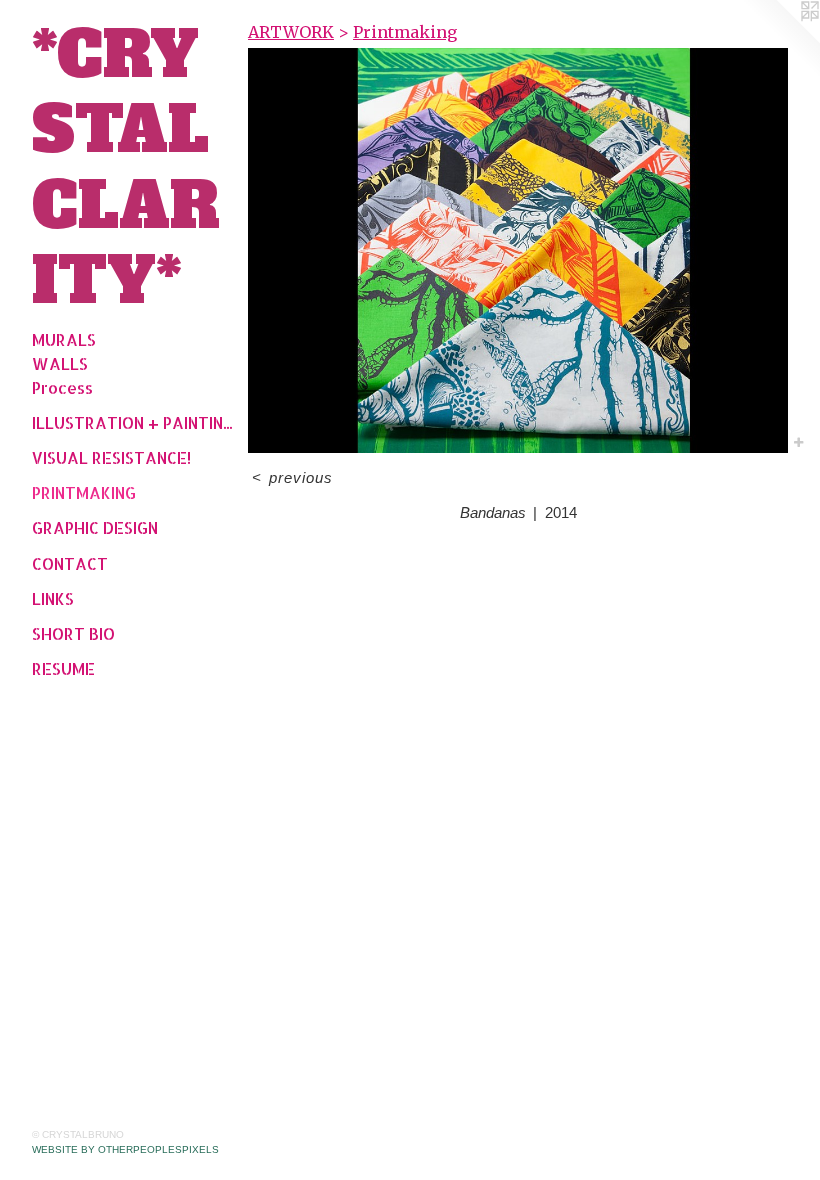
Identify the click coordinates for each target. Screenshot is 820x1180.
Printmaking (84, 492)
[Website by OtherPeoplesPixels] (780, 40)
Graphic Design (95, 527)
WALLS (60, 363)
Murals (64, 339)
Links (53, 598)
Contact (70, 563)
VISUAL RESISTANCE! (111, 457)
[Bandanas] (518, 250)
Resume (63, 668)
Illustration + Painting (132, 422)
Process (62, 387)
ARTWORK (291, 32)
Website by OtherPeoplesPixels (125, 1149)
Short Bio (73, 633)
